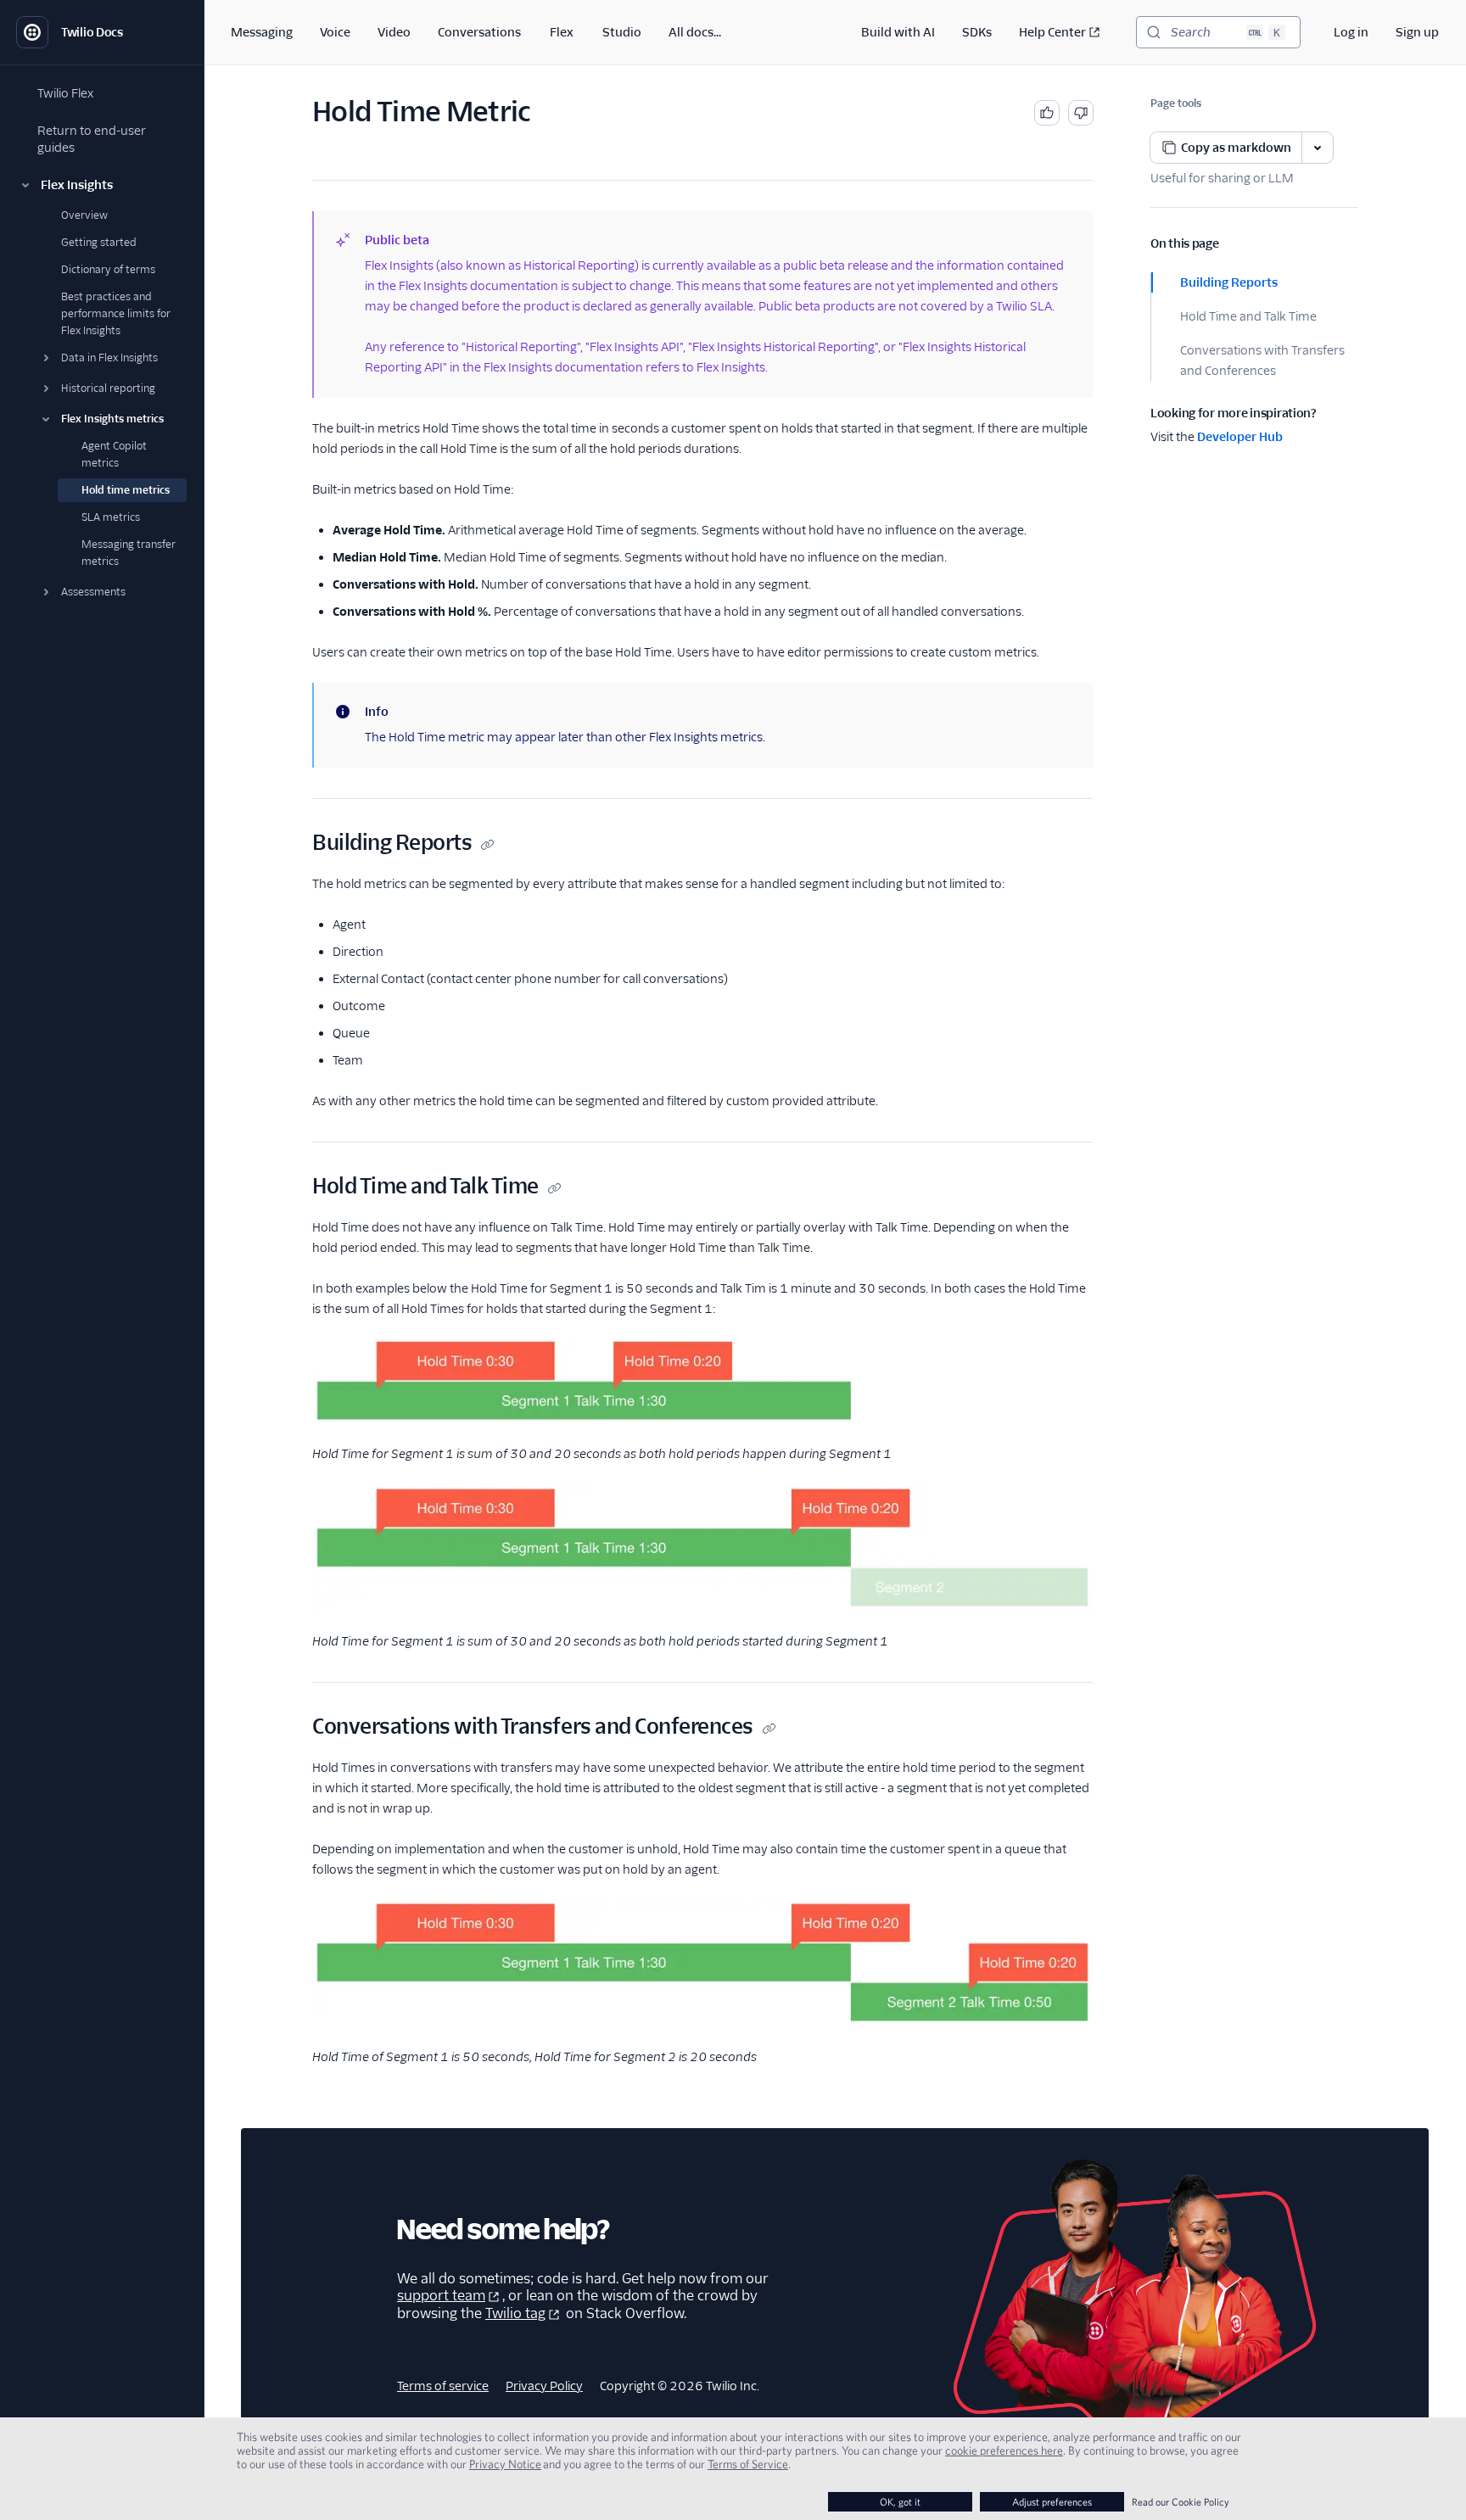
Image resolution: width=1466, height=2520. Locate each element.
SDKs (977, 32)
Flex (562, 32)
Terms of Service (748, 2464)
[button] (102, 185)
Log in (1351, 32)
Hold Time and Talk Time (1248, 316)
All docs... (695, 32)
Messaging (262, 32)
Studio (622, 32)
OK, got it (900, 2502)
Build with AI (898, 32)
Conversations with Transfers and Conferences (1262, 360)
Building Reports (1229, 282)
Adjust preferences (1052, 2502)
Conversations (479, 32)
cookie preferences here (1004, 2450)
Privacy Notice (505, 2464)
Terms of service (443, 2386)
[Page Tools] (1318, 148)
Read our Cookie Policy (1181, 2502)
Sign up (1417, 32)
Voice (335, 32)
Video (394, 32)
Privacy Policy (544, 2386)
